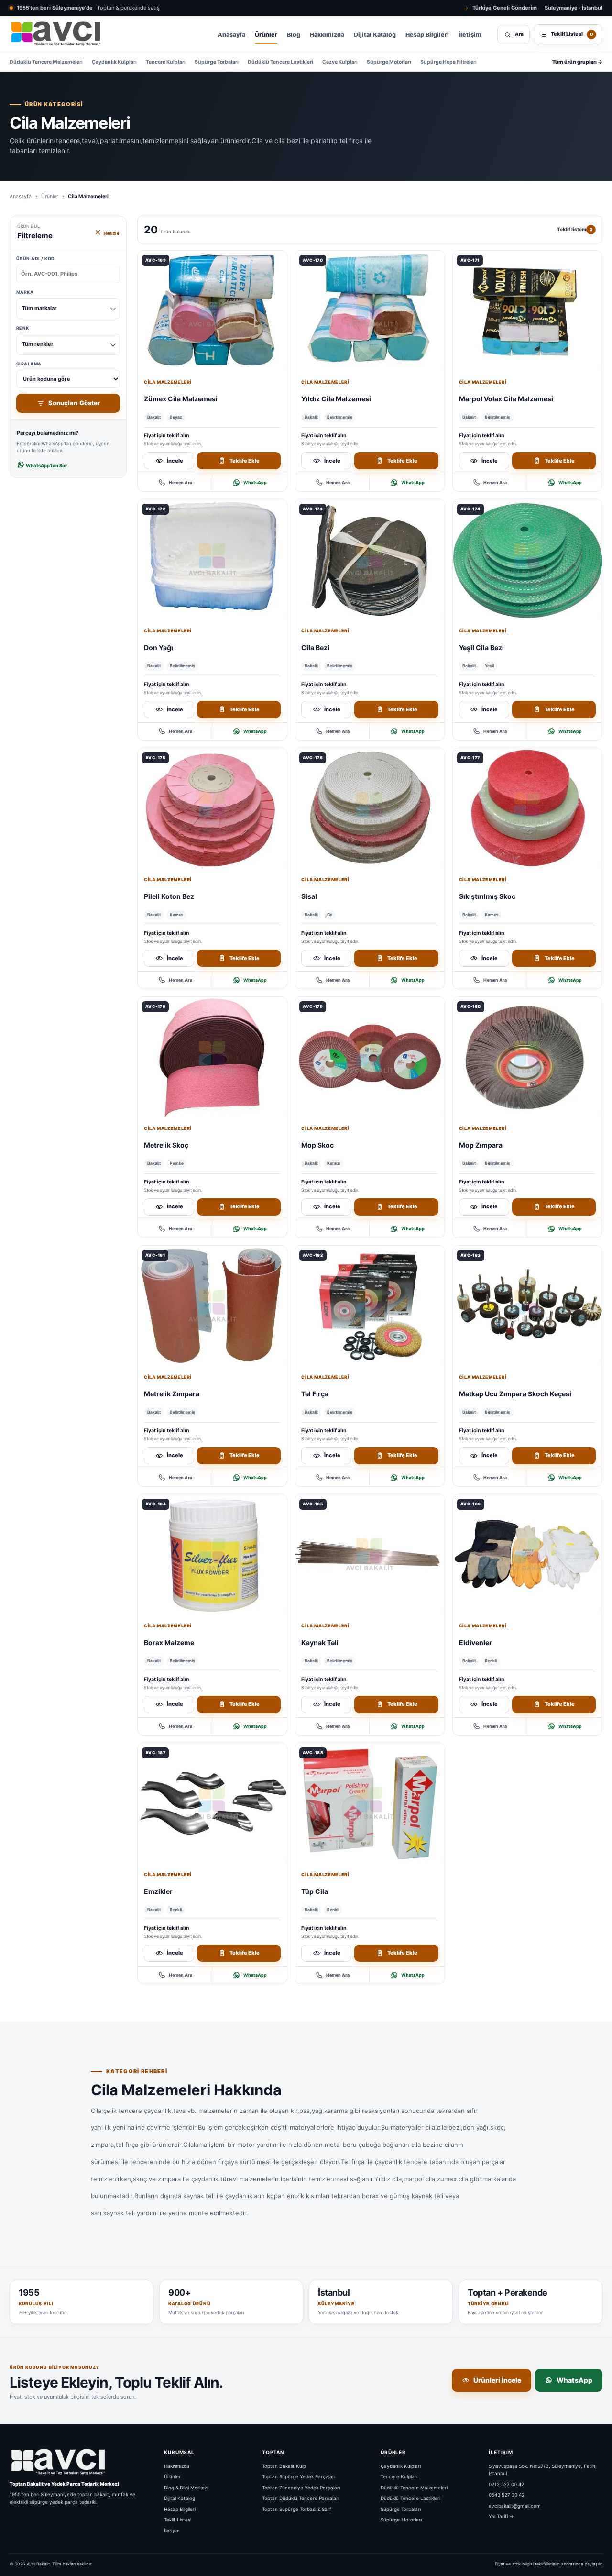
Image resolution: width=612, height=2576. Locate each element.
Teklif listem (575, 229)
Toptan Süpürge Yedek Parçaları (299, 2476)
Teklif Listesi (178, 2520)
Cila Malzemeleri (168, 382)
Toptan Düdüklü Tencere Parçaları (301, 2498)
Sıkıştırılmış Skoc (487, 896)
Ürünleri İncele (497, 2380)
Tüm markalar (39, 308)
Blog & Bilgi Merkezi (186, 2487)
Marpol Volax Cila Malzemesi (506, 399)
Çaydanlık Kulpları (114, 62)
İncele (175, 461)
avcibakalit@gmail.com (515, 2505)
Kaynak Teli (320, 1642)
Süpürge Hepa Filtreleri (448, 62)
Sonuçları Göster (74, 403)
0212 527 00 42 (506, 2484)
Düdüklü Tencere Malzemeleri (46, 62)
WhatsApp (255, 482)
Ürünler (266, 35)
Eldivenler (475, 1642)
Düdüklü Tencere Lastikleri (280, 62)
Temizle (110, 233)
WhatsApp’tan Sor (46, 466)
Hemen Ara (180, 482)
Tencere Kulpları (166, 62)
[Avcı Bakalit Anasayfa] (55, 34)
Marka (37, 300)
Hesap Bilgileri (427, 35)
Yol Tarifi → (501, 2516)
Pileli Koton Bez (169, 896)
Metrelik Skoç (166, 1145)
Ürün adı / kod (36, 259)
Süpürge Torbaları (217, 62)
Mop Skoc (317, 1145)
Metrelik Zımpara (172, 1394)
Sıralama (29, 364)
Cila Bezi (315, 647)
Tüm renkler (38, 344)
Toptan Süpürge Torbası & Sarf (297, 2509)
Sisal (309, 896)
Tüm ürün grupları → (577, 62)
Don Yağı (158, 647)
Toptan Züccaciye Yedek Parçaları (301, 2487)
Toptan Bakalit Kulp (284, 2465)
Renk (35, 336)
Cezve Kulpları (340, 62)
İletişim (470, 35)
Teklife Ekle (245, 461)
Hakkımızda (327, 35)
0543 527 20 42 (507, 2495)
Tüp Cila (315, 1891)
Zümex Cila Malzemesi (181, 399)
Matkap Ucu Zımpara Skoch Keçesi (515, 1394)
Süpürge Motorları (389, 62)
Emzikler (158, 1891)
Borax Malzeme (169, 1642)
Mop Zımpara (481, 1145)
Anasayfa (231, 35)
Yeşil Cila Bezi (481, 647)
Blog (294, 35)
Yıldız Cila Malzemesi (336, 399)
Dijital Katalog (375, 35)
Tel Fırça (315, 1394)
